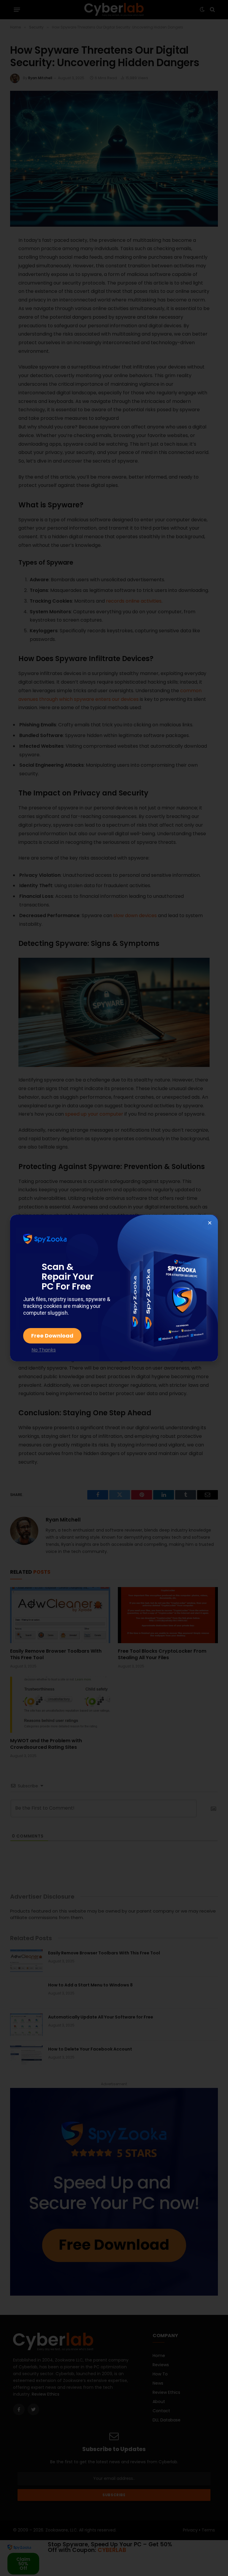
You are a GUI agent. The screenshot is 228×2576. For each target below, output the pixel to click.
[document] (114, 1288)
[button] (210, 1223)
